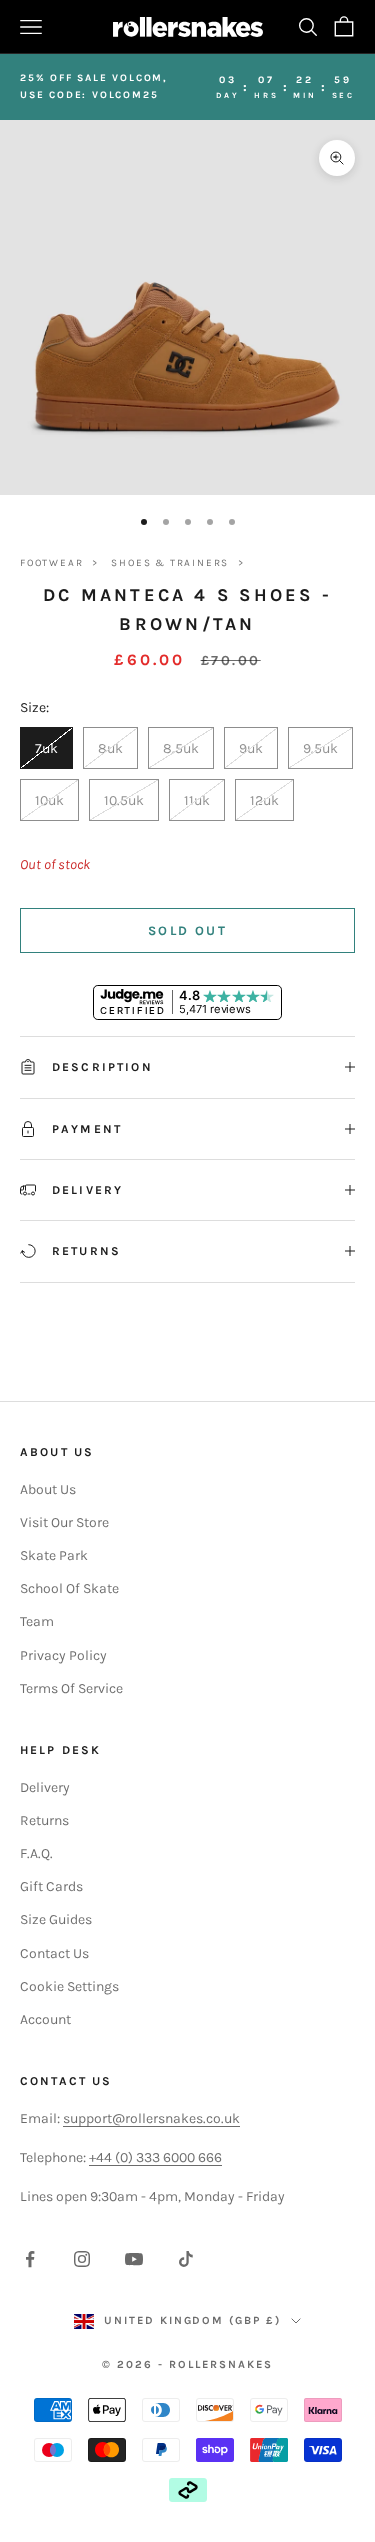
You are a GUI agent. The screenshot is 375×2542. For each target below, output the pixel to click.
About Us (48, 1489)
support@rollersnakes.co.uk (151, 2118)
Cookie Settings (69, 1986)
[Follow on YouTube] (134, 2259)
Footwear (51, 563)
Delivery (45, 1787)
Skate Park (54, 1555)
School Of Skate (69, 1588)
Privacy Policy (63, 1655)
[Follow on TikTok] (186, 2259)
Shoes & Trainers (170, 563)
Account (45, 2019)
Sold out (187, 930)
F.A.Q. (36, 1853)
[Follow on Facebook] (30, 2259)
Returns (44, 1820)
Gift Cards (51, 1886)
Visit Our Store (64, 1522)
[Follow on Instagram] (82, 2259)
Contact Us (54, 1953)
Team (37, 1621)
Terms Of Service (71, 1688)
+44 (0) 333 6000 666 (155, 2157)
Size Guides (56, 1919)
